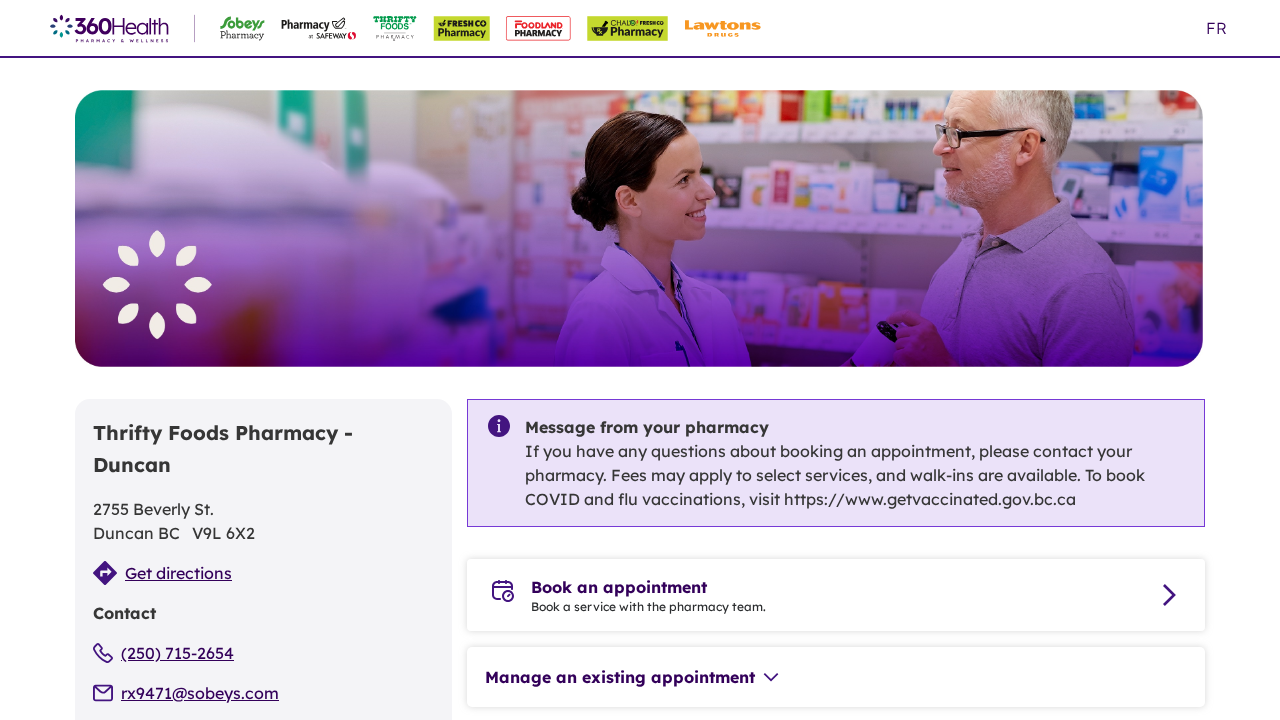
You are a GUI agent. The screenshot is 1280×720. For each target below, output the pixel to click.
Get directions (178, 573)
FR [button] (1217, 28)
